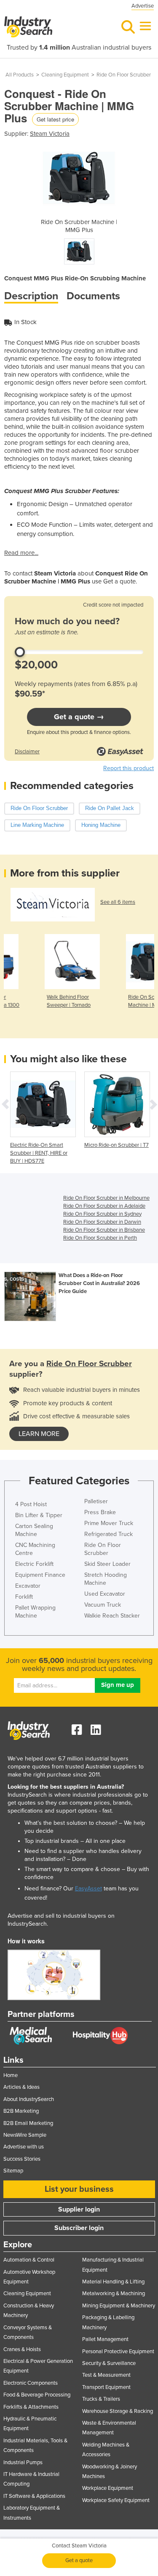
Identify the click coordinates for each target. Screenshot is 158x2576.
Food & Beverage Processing (37, 2395)
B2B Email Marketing (28, 2123)
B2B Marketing (21, 2111)
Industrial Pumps (23, 2463)
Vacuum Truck (103, 1605)
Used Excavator (105, 1594)
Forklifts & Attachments (31, 2407)
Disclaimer (27, 752)
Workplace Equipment (108, 2488)
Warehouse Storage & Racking (118, 2411)
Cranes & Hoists (22, 2349)
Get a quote (79, 2560)
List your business (79, 2189)
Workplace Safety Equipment (116, 2500)
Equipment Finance (40, 1575)
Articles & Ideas (21, 2087)
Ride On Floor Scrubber (124, 75)
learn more (39, 1434)
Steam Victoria (50, 134)
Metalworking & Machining (114, 2294)
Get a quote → (79, 717)
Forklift (24, 1597)
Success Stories (22, 2159)
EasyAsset (88, 1888)
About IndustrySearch (29, 2099)
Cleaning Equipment (65, 75)
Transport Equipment (106, 2387)
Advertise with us (24, 2147)
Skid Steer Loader (107, 1564)
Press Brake (100, 1512)
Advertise (143, 6)
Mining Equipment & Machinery (119, 2306)
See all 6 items (118, 902)
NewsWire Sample (25, 2135)
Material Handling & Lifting (113, 2282)
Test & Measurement (106, 2375)
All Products (20, 75)
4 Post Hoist (31, 1504)
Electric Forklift (34, 1564)
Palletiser (96, 1501)
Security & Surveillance (109, 2363)
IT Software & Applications (34, 2496)
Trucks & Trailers (101, 2399)
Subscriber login (79, 2228)
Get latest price (55, 119)
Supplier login (79, 2209)
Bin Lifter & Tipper (39, 1515)
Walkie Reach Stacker (112, 1616)
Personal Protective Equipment (118, 2352)
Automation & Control (29, 2260)
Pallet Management (105, 2339)
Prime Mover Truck (109, 1523)
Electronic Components (31, 2383)
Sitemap (13, 2171)
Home (11, 2075)
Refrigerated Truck (108, 1534)
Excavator (28, 1586)
